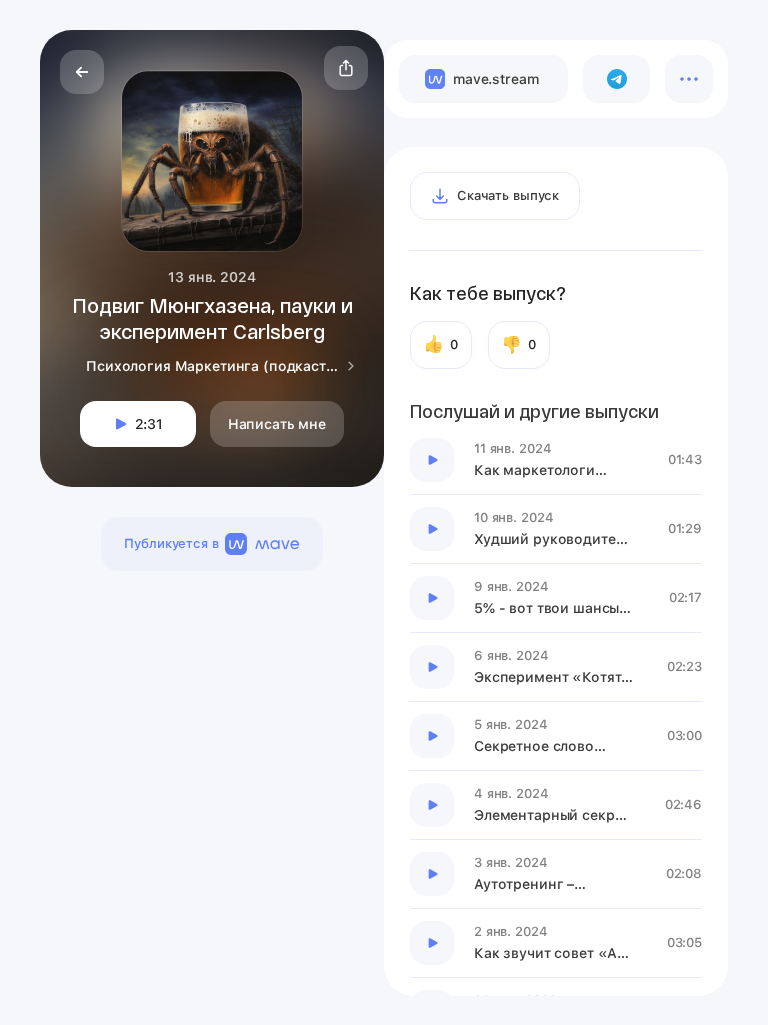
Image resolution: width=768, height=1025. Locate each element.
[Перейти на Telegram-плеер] (616, 79)
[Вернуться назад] (82, 72)
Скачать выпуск (508, 195)
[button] (346, 68)
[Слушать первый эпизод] (432, 460)
